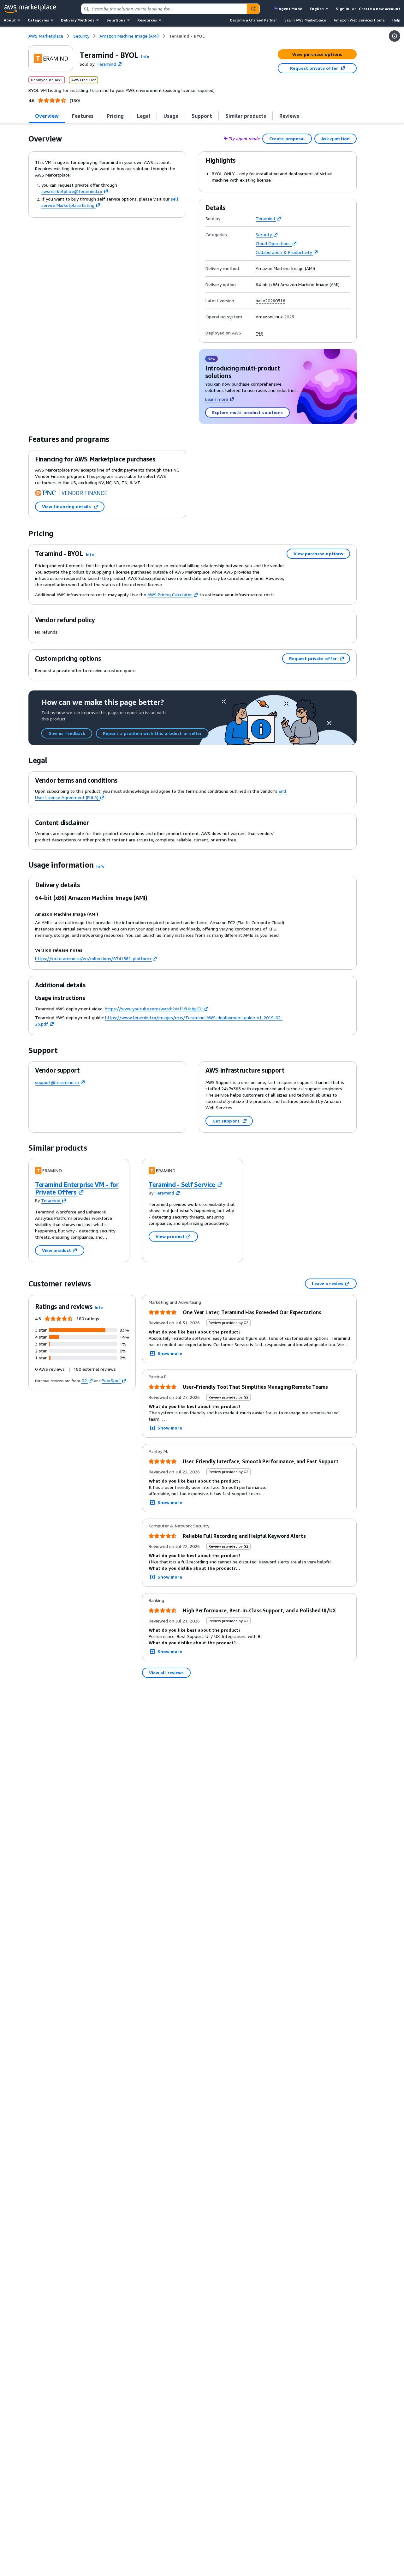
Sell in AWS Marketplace (305, 20)
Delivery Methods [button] (78, 20)
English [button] (317, 9)
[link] (187, 36)
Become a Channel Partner (253, 20)
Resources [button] (147, 20)
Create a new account (380, 9)
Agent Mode (290, 9)
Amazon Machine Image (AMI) (285, 268)
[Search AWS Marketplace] (253, 9)
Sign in (343, 9)
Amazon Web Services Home (359, 20)
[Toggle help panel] (395, 36)
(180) (75, 100)
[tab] (47, 116)
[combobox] (164, 9)
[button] (145, 56)
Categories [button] (38, 20)
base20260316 (270, 301)
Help (396, 20)
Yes (259, 333)
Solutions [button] (116, 20)
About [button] (10, 20)
